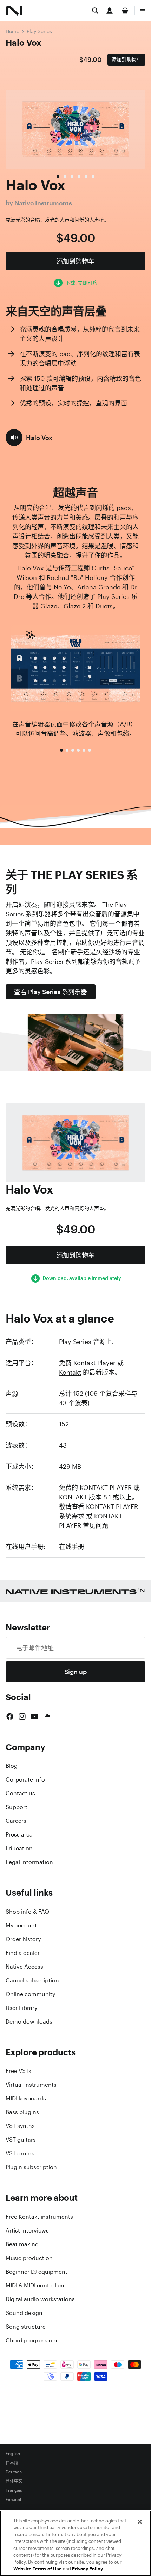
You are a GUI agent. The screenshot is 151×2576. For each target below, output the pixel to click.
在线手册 (72, 1547)
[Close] (140, 2522)
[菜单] (143, 11)
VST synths (20, 2126)
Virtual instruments (31, 2085)
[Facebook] (10, 1716)
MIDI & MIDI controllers (36, 2285)
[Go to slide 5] (84, 750)
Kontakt (70, 1372)
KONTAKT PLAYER (106, 1487)
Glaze (49, 606)
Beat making (22, 2244)
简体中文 (14, 2481)
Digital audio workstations (40, 2299)
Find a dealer (23, 1953)
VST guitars (21, 2140)
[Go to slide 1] (61, 750)
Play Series (39, 31)
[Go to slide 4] (78, 750)
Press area (19, 1834)
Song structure (26, 2327)
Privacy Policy (87, 2569)
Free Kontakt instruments (39, 2217)
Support (17, 1807)
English (13, 2454)
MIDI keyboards (26, 2098)
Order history (23, 1939)
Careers (16, 1821)
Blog (12, 1766)
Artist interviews (27, 2230)
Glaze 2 (75, 606)
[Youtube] (34, 1716)
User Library (21, 2008)
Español (13, 2500)
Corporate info (25, 1779)
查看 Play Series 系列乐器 (51, 992)
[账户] (110, 11)
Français (14, 2490)
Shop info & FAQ (27, 1912)
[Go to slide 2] (67, 750)
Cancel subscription (32, 1980)
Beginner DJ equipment (37, 2272)
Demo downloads (29, 2021)
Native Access (24, 1967)
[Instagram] (22, 1716)
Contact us (20, 1793)
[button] (29, 438)
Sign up (75, 1672)
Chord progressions (32, 2340)
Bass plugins (22, 2112)
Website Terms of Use (38, 2569)
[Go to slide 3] (73, 750)
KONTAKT (73, 1497)
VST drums (20, 2153)
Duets (104, 606)
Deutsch (14, 2472)
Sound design (24, 2313)
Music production (29, 2258)
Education (19, 1848)
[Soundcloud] (47, 1716)
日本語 (12, 2463)
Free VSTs (18, 2071)
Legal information (29, 1862)
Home (12, 31)
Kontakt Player (94, 1363)
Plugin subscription (31, 2167)
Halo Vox (24, 43)
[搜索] (95, 11)
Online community (30, 1994)
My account (21, 1925)
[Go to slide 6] (90, 750)
